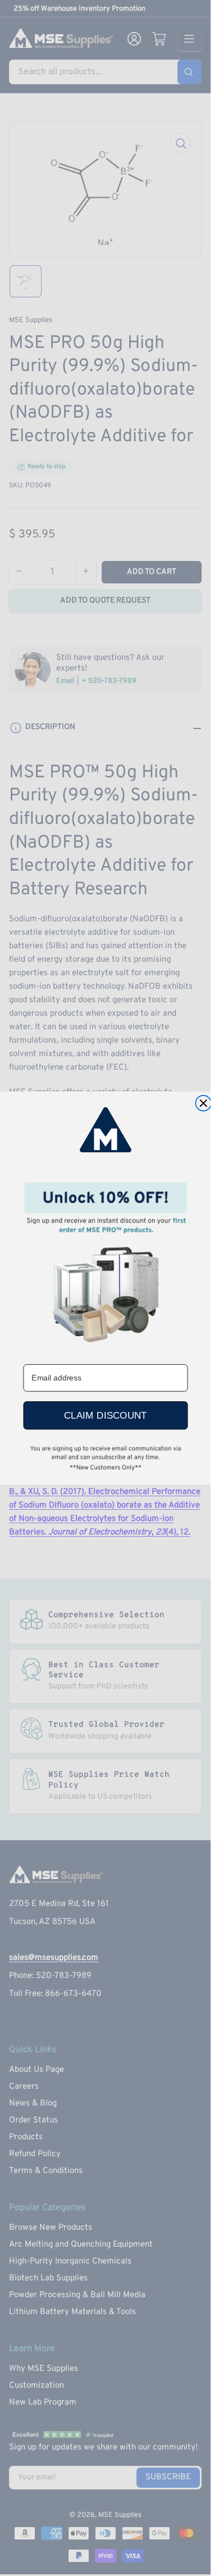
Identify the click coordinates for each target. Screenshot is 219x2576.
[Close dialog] (203, 1103)
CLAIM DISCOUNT (105, 1415)
